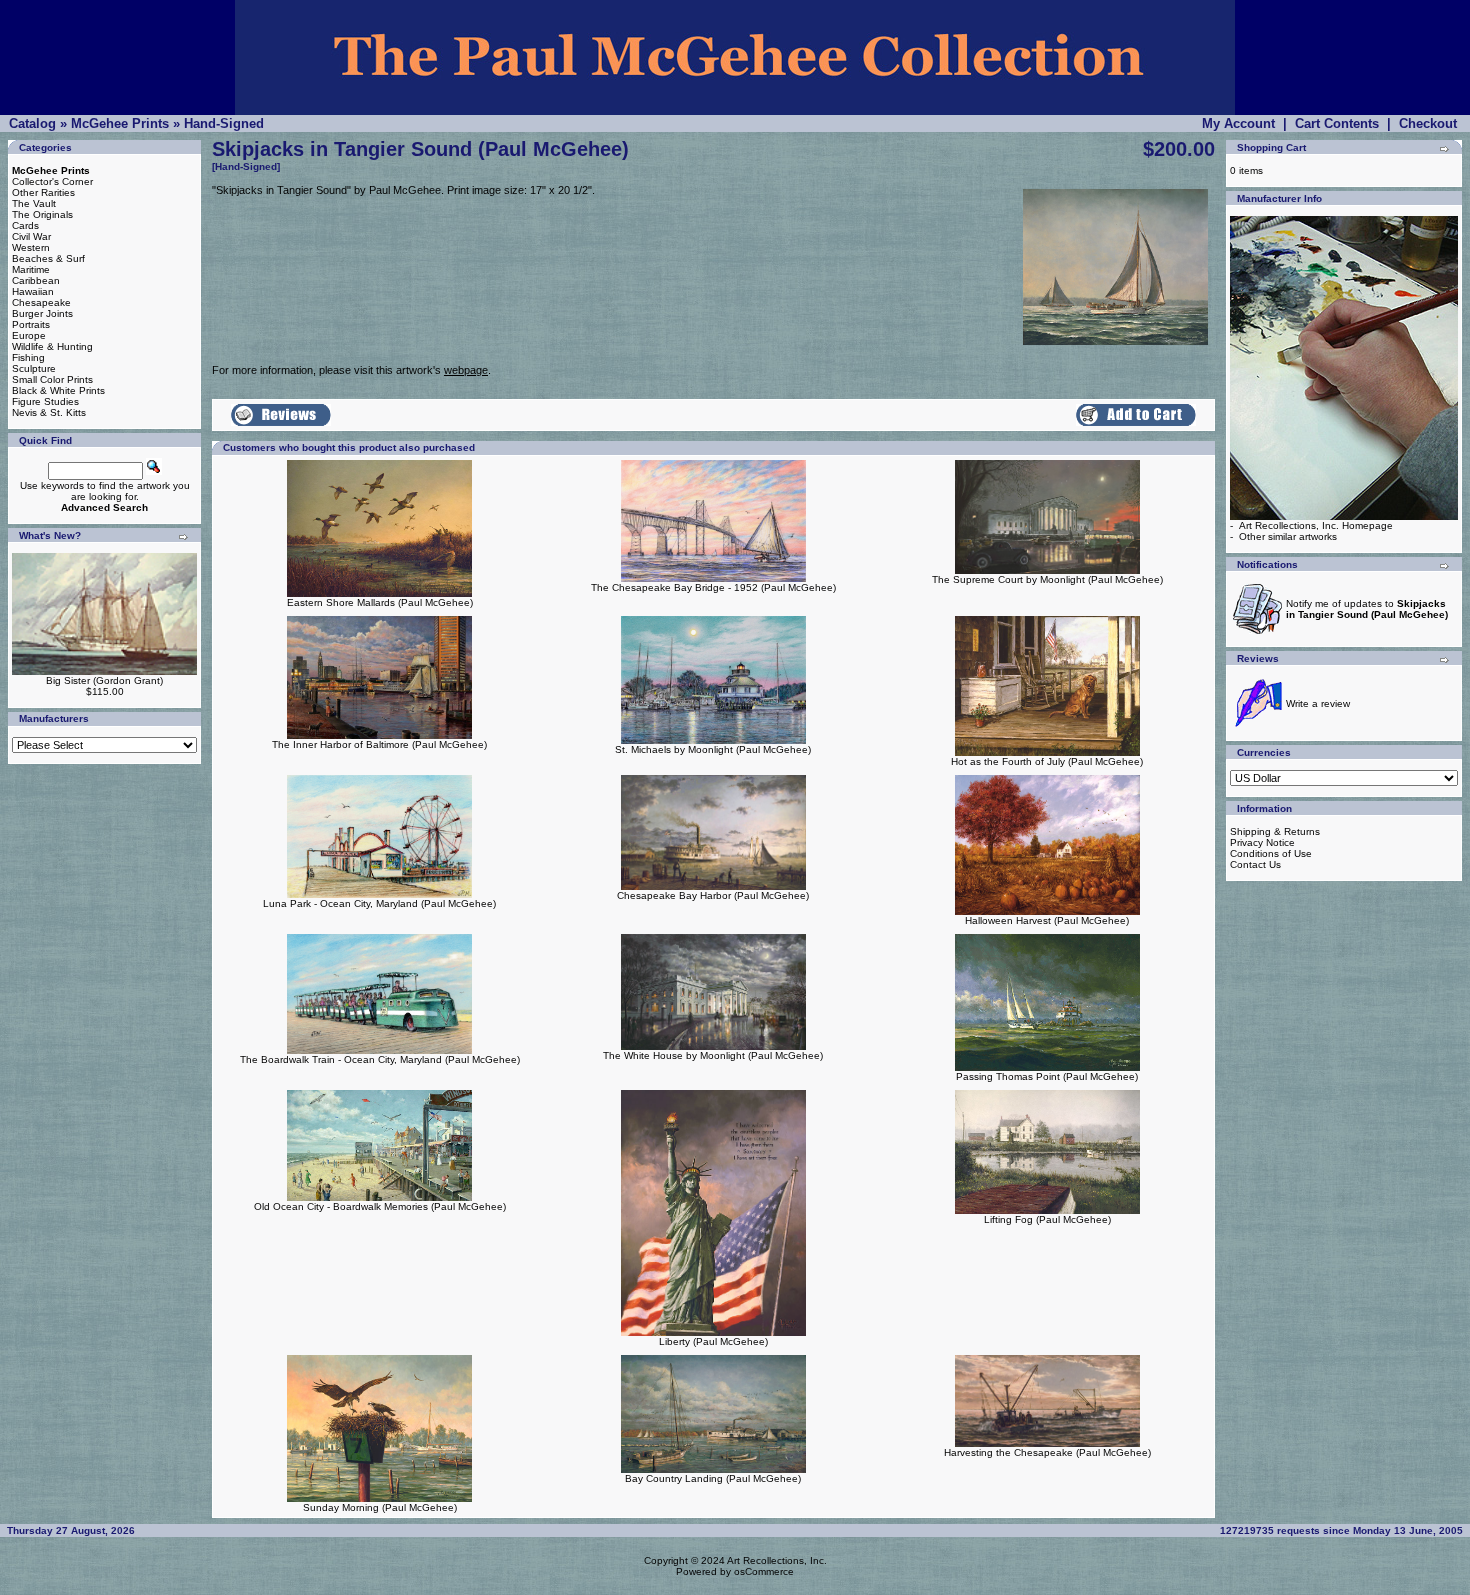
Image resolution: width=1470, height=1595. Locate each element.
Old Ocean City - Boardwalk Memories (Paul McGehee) (380, 1206)
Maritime (31, 269)
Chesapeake (41, 302)
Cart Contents (1337, 123)
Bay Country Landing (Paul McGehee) (713, 1478)
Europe (29, 335)
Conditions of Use (1271, 853)
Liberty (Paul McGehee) (713, 1341)
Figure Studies (45, 401)
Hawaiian (33, 291)
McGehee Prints (120, 123)
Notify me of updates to (1367, 609)
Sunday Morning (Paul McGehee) (380, 1507)
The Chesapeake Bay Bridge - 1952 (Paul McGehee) (713, 587)
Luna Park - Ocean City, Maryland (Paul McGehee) (379, 903)
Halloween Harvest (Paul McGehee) (1047, 920)
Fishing (28, 357)
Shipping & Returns (1275, 831)
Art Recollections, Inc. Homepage (1316, 525)
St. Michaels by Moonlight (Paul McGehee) (713, 749)
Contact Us (1255, 864)
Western (31, 247)
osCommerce (764, 1571)
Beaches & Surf (48, 258)
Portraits (31, 324)
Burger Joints (42, 313)
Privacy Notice (1262, 842)
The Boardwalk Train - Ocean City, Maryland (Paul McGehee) (380, 1059)
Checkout (1428, 123)
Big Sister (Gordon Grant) (104, 680)
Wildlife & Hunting (52, 346)
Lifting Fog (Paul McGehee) (1047, 1219)
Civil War (31, 236)
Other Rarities (43, 192)
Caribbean (36, 280)
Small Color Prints (52, 379)
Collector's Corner (52, 181)
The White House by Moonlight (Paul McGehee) (713, 1055)
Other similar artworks (1288, 536)
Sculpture (34, 368)
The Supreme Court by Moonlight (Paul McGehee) (1047, 579)
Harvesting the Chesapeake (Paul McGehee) (1047, 1452)
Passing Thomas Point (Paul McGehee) (1047, 1076)
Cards (25, 225)
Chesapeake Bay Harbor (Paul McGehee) (713, 895)
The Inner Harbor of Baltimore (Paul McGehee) (379, 744)
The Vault (34, 203)
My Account (1238, 123)
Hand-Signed (224, 123)
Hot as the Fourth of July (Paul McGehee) (1047, 761)
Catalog (32, 123)
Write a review (1318, 703)
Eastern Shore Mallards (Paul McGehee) (380, 602)
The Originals (42, 214)
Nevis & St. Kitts (49, 412)
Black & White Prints (58, 390)
